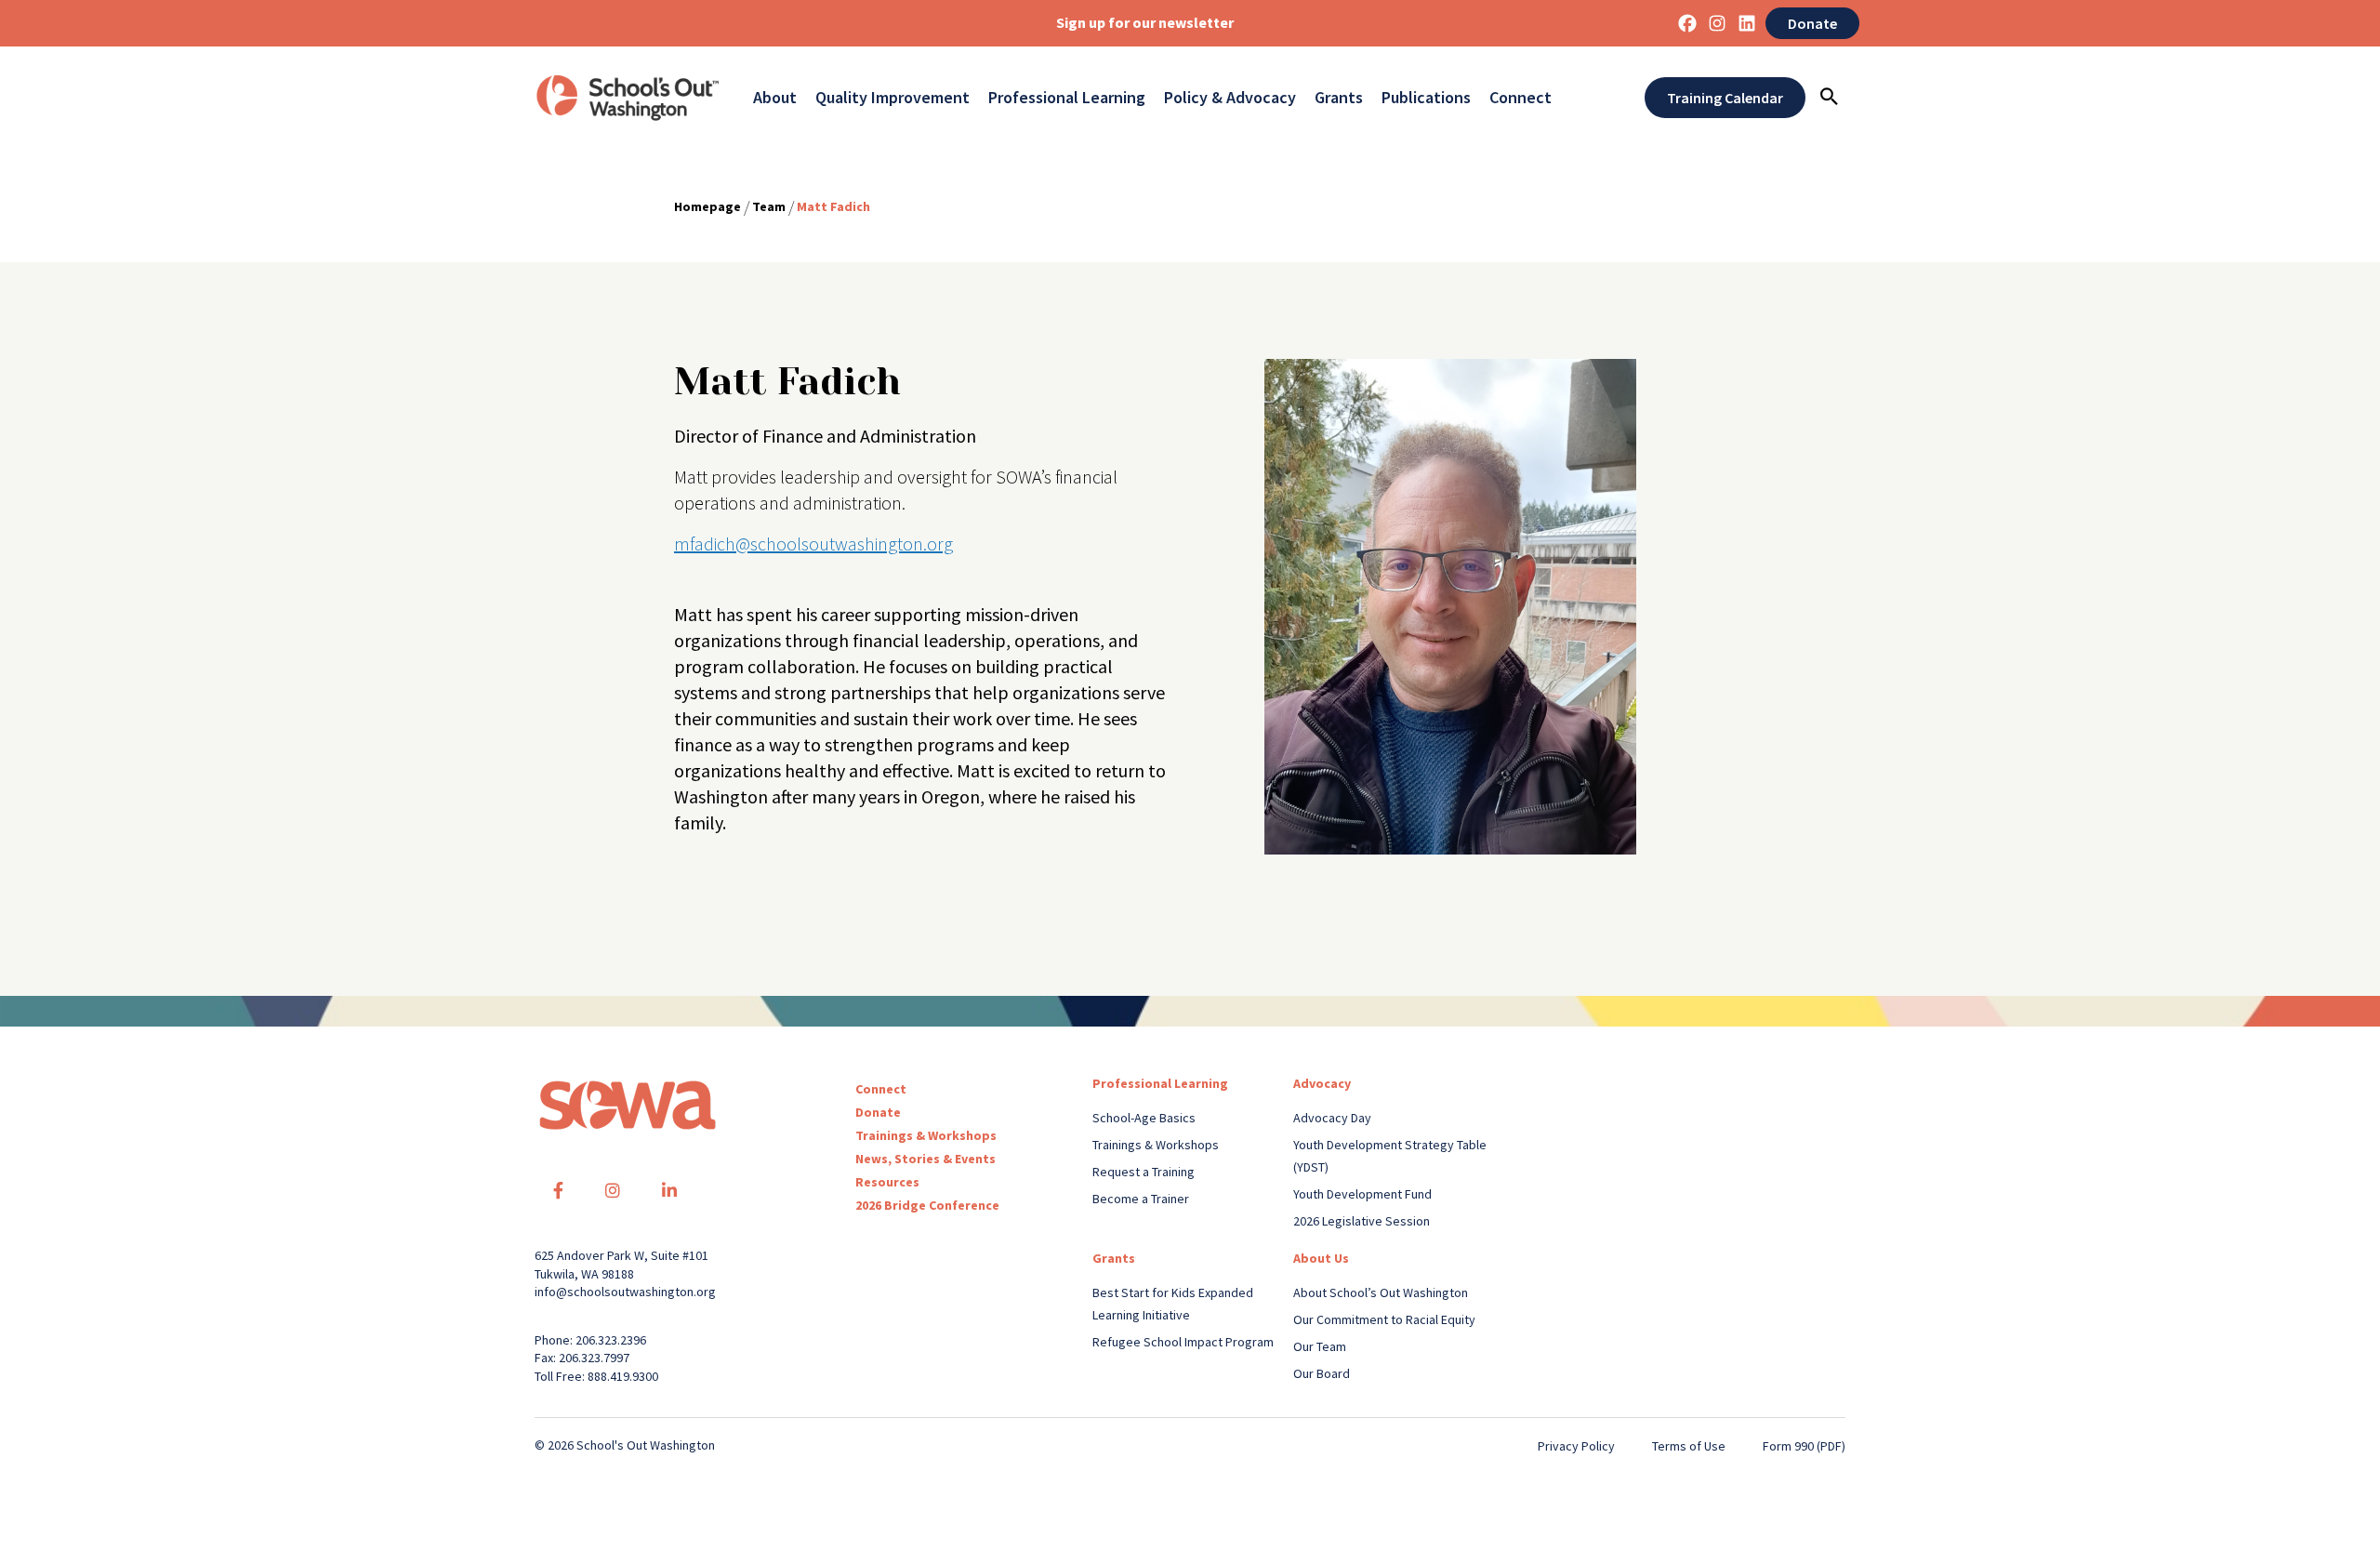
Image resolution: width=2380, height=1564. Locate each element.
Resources (887, 1182)
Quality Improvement (892, 98)
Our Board (1322, 1373)
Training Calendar (1725, 98)
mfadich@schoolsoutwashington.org (813, 543)
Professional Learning (1067, 98)
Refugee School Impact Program (1183, 1342)
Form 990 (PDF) (1804, 1446)
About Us (1321, 1258)
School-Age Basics (1144, 1118)
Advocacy (1322, 1083)
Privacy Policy (1576, 1446)
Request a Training (1144, 1172)
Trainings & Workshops (926, 1135)
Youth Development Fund (1362, 1194)
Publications (1426, 98)
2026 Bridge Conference (927, 1205)
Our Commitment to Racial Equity (1384, 1319)
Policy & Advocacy (1230, 98)
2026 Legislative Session (1362, 1221)
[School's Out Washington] (628, 98)
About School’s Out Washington (1381, 1292)
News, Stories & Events (926, 1159)
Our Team (1320, 1346)
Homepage (707, 206)
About (775, 98)
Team (769, 206)
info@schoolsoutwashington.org (625, 1292)
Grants (1339, 98)
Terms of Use (1689, 1446)
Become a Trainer (1141, 1199)
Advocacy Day (1332, 1118)
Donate (1812, 23)
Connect (1521, 98)
